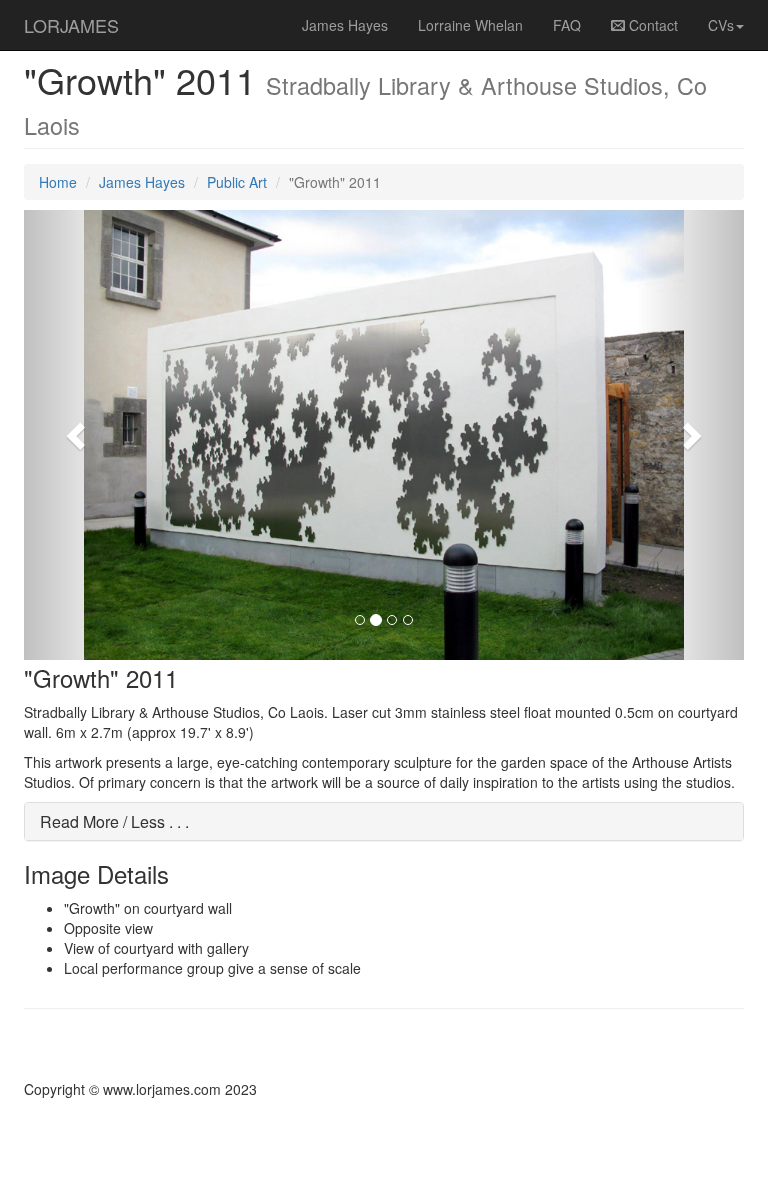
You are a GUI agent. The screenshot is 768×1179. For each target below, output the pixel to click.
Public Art (237, 182)
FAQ (567, 25)
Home (58, 182)
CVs (721, 25)
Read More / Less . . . (114, 821)
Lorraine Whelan (470, 25)
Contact (651, 25)
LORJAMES (71, 25)
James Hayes (345, 25)
